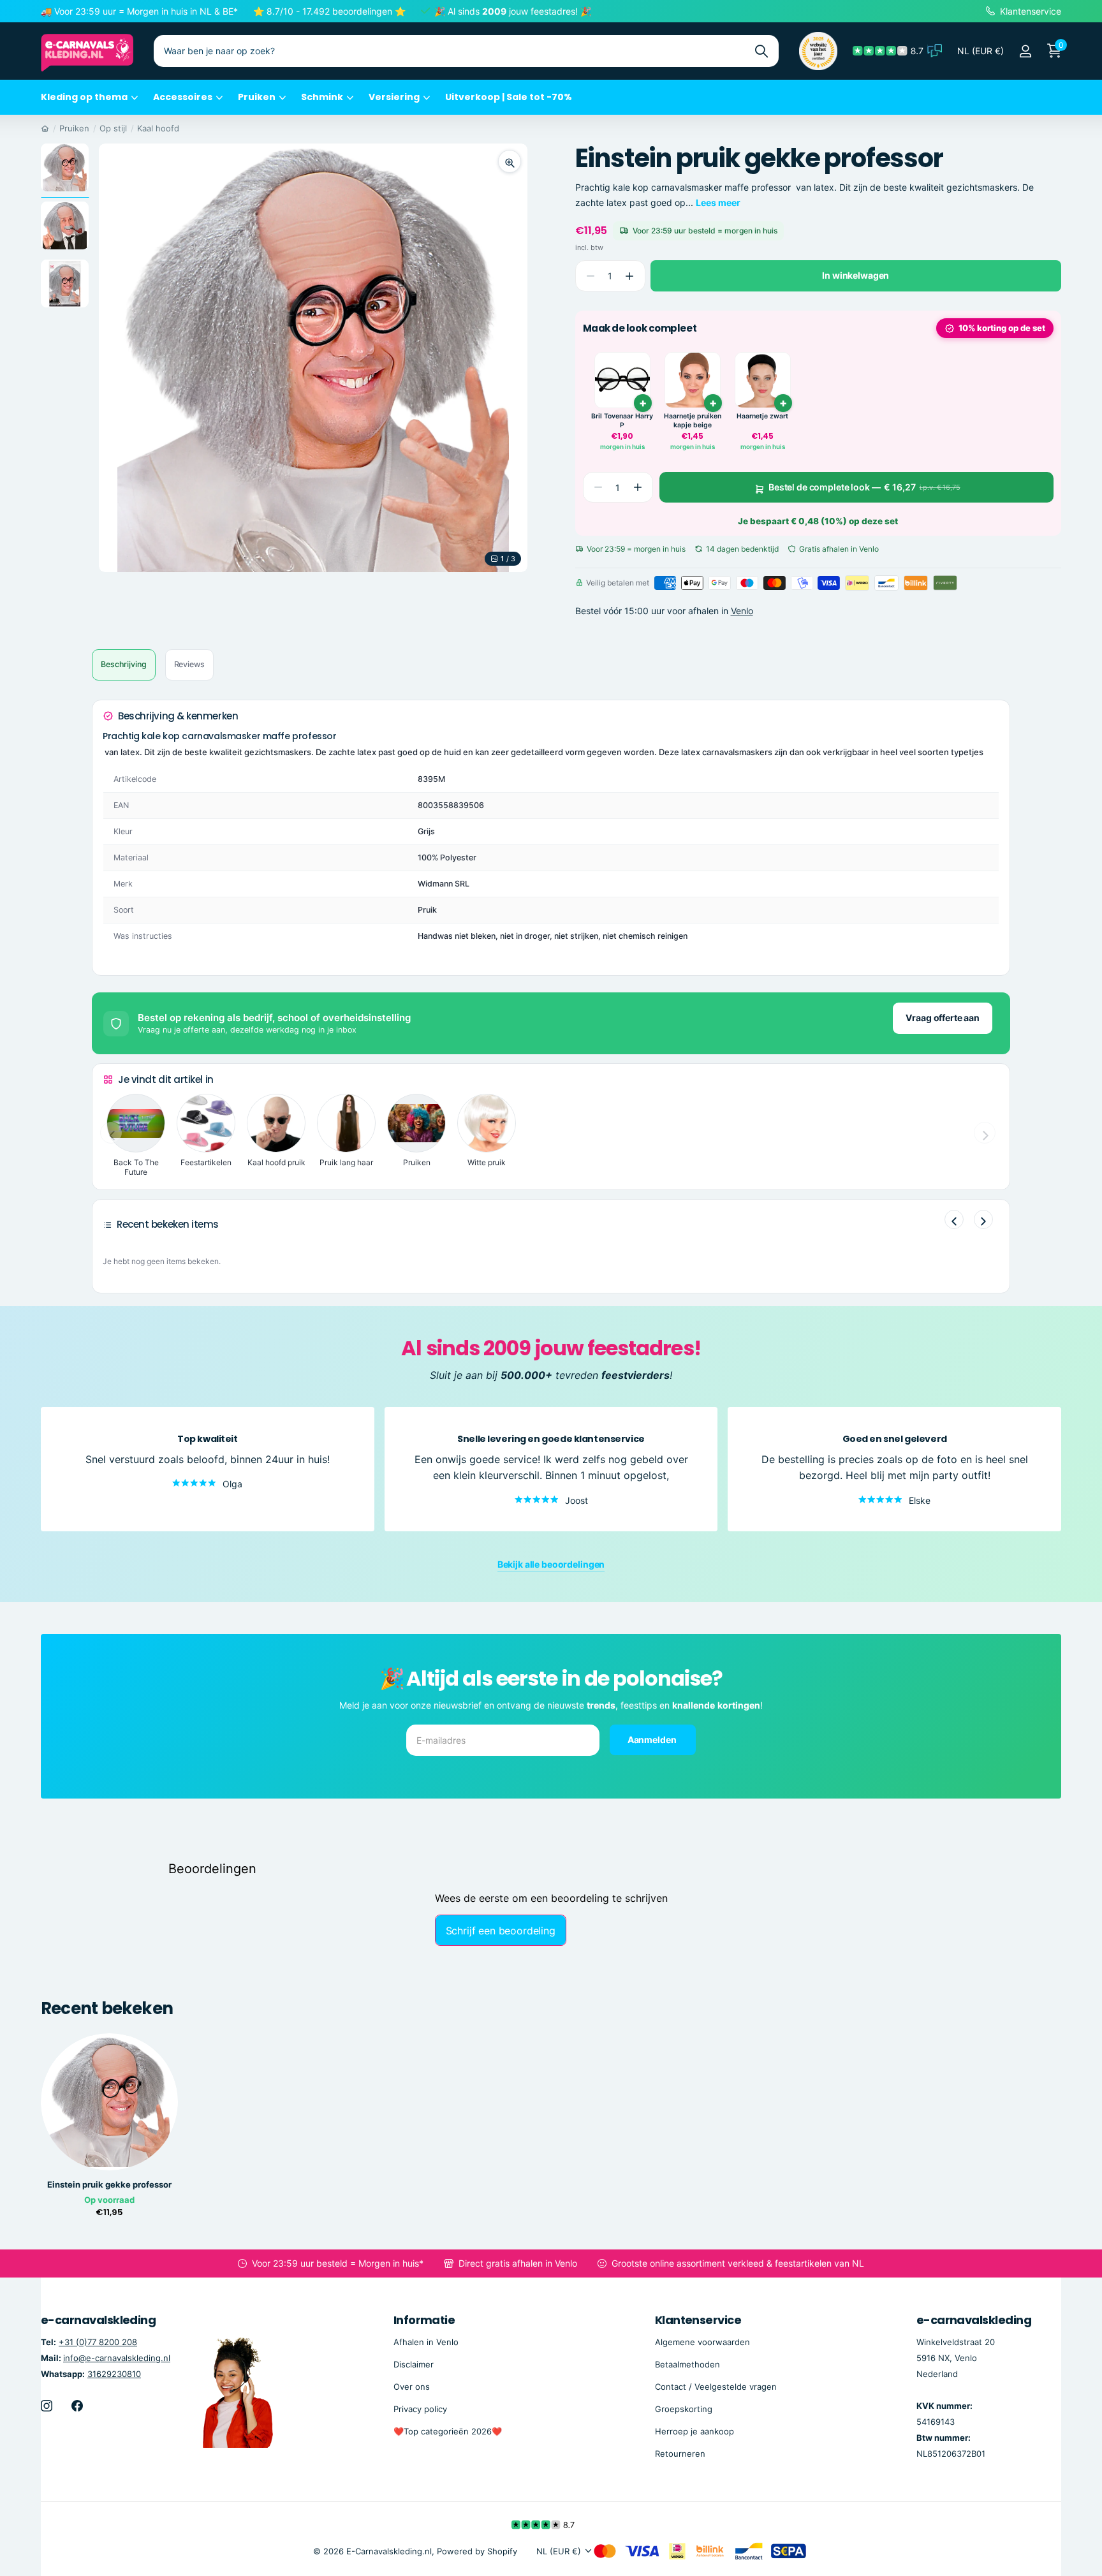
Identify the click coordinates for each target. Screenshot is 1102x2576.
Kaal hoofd (158, 128)
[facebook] (77, 2406)
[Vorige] (954, 1219)
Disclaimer (414, 2364)
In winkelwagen (856, 275)
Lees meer (718, 202)
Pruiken (257, 97)
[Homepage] (45, 128)
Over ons (412, 2387)
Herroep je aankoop (694, 2431)
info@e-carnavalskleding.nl (117, 2358)
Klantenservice (698, 2320)
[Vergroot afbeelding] (510, 161)
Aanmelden (653, 1740)
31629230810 (114, 2374)
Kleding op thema (84, 97)
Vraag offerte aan (943, 1018)
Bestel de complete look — (864, 487)
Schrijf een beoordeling (501, 1931)
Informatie (424, 2320)
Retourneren (680, 2454)
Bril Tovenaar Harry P (622, 421)
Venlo (742, 611)
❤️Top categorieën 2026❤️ (448, 2431)
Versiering (394, 97)
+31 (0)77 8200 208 (98, 2342)
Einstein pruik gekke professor (109, 2185)
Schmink (322, 97)
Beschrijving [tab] (124, 664)
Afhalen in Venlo (426, 2342)
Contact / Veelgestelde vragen (716, 2387)
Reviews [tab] (189, 664)
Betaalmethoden (687, 2364)
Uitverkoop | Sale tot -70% (509, 97)
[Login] (1025, 51)
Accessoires (183, 97)
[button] (630, 276)
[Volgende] (983, 1219)
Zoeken (761, 51)
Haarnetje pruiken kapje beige (693, 421)
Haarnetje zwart (762, 416)
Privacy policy (420, 2409)
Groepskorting (684, 2409)
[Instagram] (47, 2406)
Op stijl (113, 128)
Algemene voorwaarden (702, 2342)
